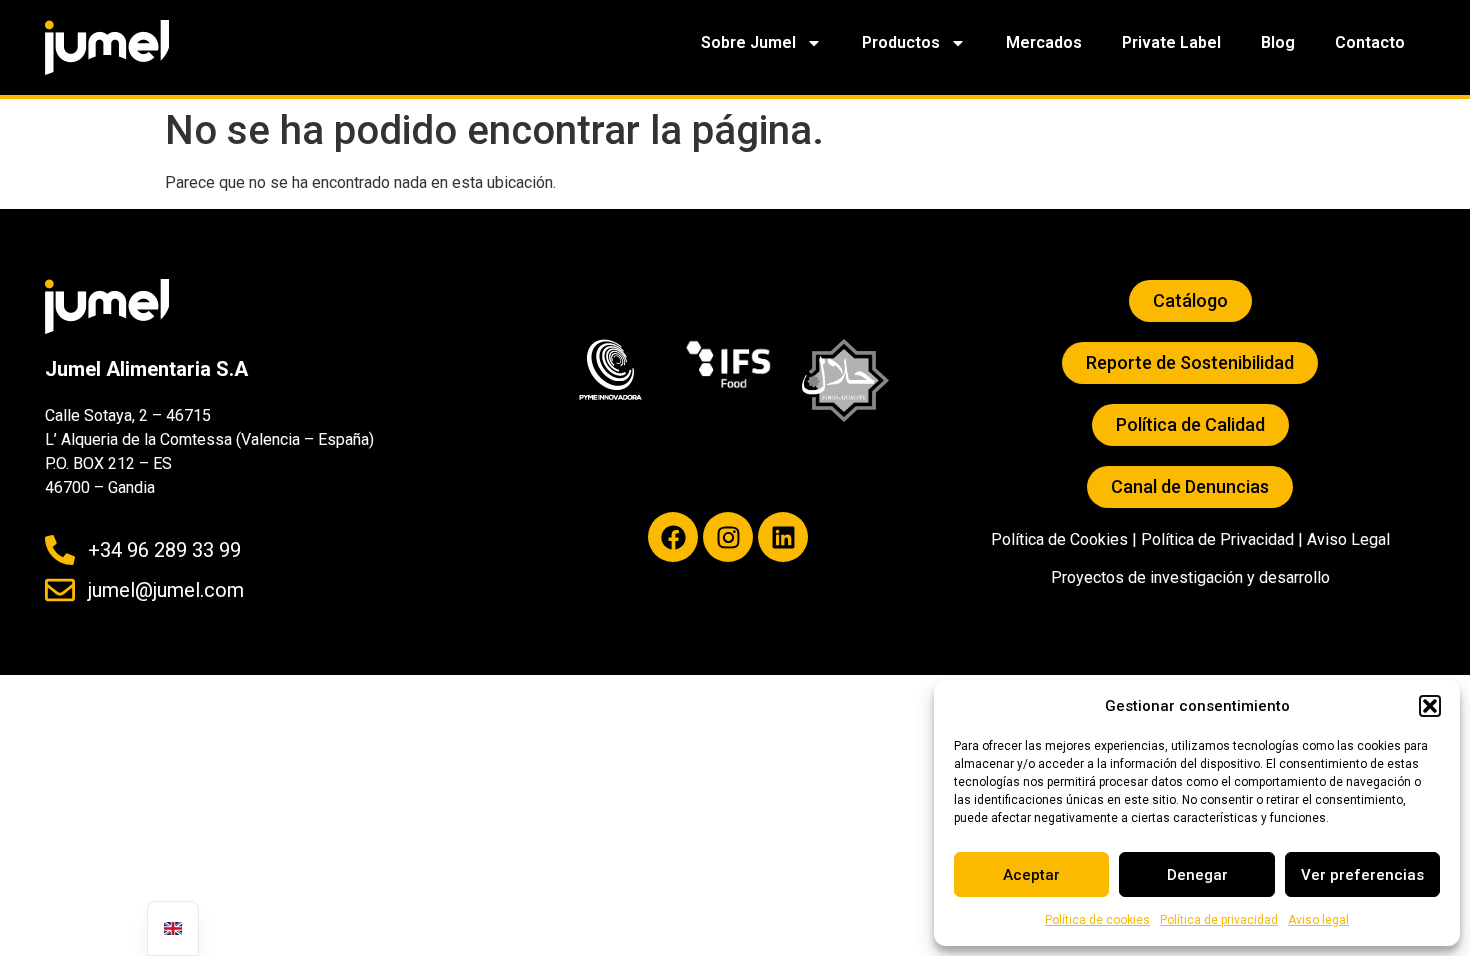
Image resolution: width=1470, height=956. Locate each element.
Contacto (1370, 42)
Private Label (1171, 42)
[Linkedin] (783, 537)
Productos (901, 42)
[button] (1430, 706)
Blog (1278, 42)
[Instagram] (728, 537)
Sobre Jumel (748, 42)
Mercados (1044, 42)
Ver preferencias (1362, 875)
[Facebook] (673, 537)
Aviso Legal (1348, 539)
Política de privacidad (1219, 920)
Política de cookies (1097, 920)
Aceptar (1031, 875)
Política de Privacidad (1217, 539)
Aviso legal (1318, 920)
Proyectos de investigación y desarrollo (1190, 577)
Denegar (1197, 875)
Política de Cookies (1059, 539)
